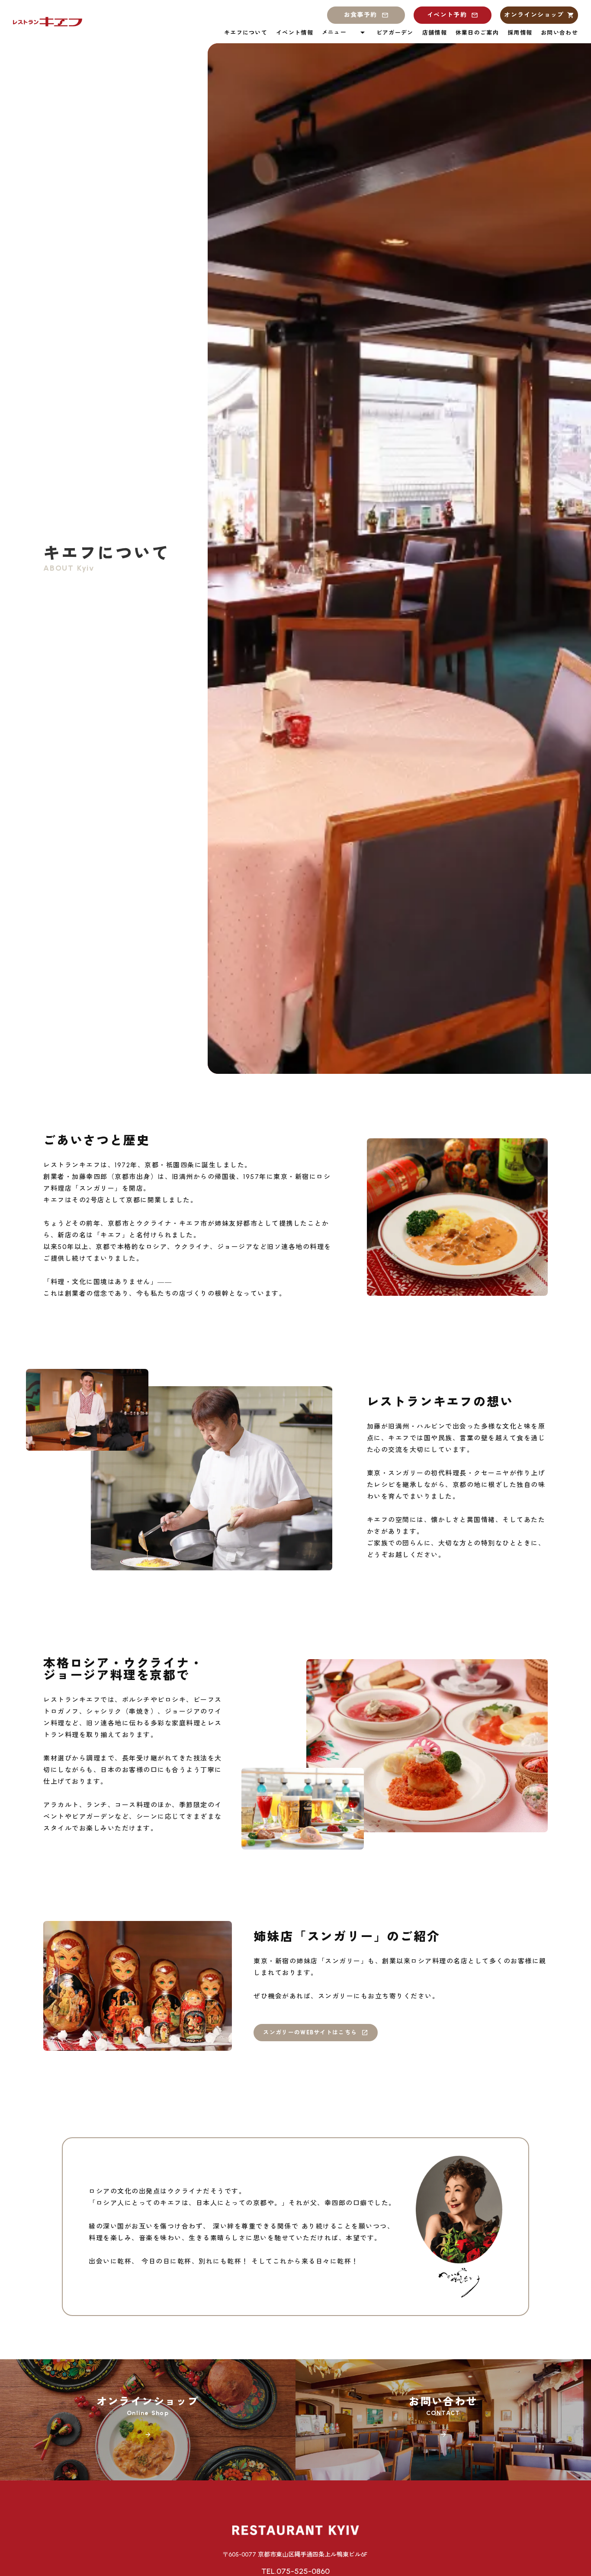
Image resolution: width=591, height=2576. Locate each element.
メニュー (334, 32)
